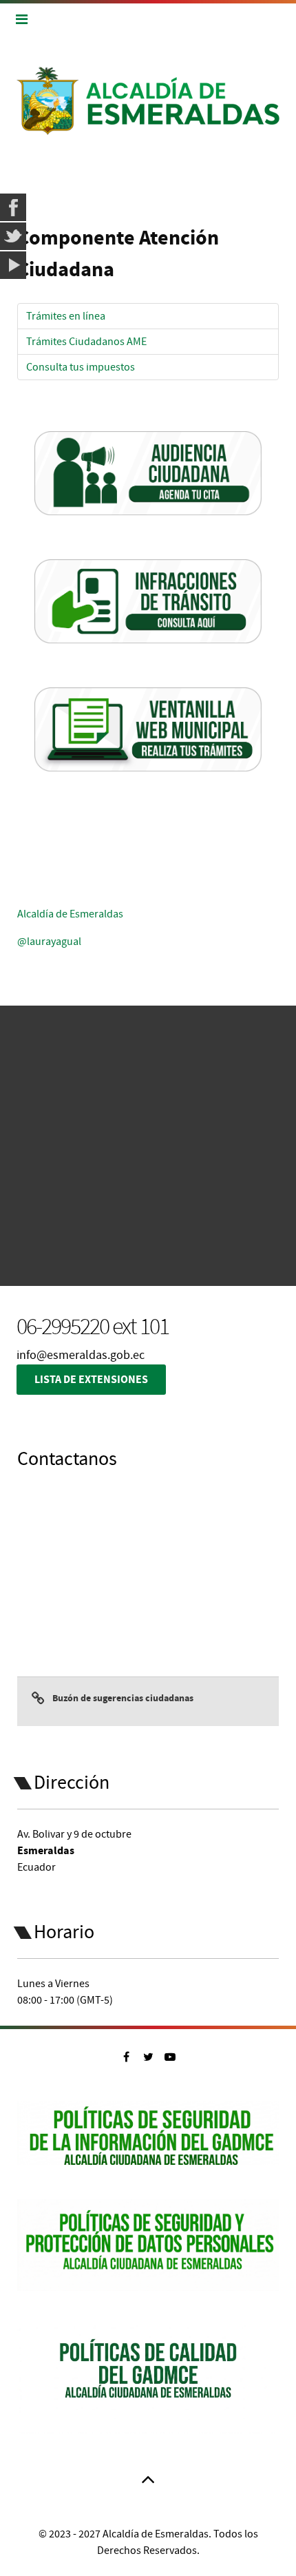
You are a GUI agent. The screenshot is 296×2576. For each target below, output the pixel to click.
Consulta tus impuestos (81, 367)
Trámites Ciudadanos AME (86, 342)
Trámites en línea (66, 316)
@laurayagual (49, 942)
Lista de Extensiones (91, 1380)
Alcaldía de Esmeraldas (70, 914)
